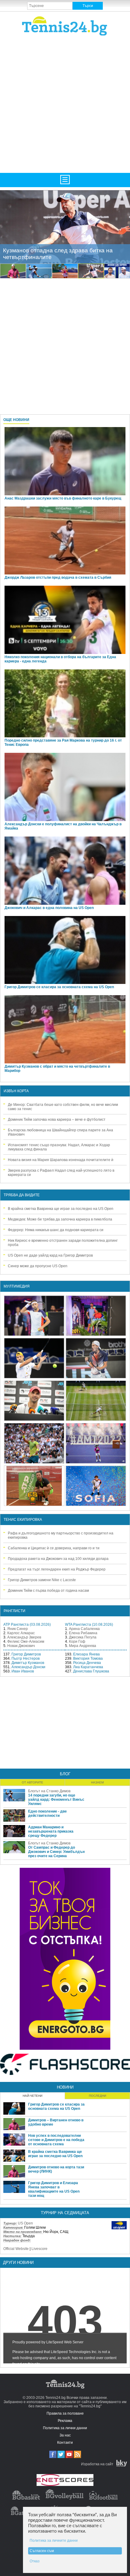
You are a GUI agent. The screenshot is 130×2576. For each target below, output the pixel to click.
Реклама (65, 2421)
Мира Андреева (83, 1646)
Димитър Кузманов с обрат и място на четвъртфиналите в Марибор (57, 1069)
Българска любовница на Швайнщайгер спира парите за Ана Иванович (60, 1132)
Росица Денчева (87, 1663)
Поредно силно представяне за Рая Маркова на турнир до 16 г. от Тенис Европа (63, 742)
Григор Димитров (26, 1654)
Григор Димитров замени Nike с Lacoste (42, 1580)
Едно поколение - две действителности (47, 1813)
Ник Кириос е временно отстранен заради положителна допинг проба (63, 1243)
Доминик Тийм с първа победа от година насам (48, 1591)
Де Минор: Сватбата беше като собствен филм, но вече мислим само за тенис (63, 1107)
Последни (97, 2096)
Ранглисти (15, 1611)
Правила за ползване (65, 2413)
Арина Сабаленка (84, 1629)
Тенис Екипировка (23, 1520)
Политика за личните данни (54, 2541)
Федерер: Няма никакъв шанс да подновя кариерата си (56, 1230)
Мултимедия (17, 1286)
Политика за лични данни (65, 2428)
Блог (65, 1774)
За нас (65, 2435)
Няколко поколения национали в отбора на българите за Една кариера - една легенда (60, 659)
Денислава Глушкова (91, 1671)
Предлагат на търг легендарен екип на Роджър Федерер (57, 1569)
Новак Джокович (21, 1646)
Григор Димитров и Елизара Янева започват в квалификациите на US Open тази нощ (54, 2189)
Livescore (39, 2249)
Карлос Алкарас (21, 1633)
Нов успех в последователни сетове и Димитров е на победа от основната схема (56, 2140)
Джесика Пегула (83, 1637)
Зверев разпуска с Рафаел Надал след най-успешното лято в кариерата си (61, 1173)
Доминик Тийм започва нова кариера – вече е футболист (57, 1120)
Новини (65, 2087)
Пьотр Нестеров (26, 1658)
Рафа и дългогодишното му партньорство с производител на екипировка (61, 1535)
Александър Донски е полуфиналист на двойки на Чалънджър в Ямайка (63, 826)
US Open (25, 2223)
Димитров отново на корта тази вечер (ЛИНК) (56, 2169)
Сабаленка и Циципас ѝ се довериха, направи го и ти (54, 1548)
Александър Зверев (24, 1637)
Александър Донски (28, 1667)
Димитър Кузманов (28, 1663)
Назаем (97, 1782)
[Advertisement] (65, 104)
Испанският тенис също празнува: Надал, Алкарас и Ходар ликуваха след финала (59, 1147)
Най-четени (32, 2096)
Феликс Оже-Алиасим (26, 1642)
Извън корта (16, 1091)
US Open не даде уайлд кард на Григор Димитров (50, 1255)
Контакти (65, 2443)
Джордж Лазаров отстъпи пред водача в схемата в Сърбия (58, 577)
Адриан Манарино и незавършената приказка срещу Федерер (51, 1831)
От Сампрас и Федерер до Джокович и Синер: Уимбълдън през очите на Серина (56, 1852)
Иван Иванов (23, 1671)
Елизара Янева (86, 1654)
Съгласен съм (42, 2551)
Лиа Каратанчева (88, 1667)
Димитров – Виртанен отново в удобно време (56, 2122)
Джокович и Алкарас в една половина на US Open (49, 908)
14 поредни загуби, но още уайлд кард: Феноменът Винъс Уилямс (56, 1800)
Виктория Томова (88, 1658)
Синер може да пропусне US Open (38, 1266)
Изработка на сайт (97, 2464)
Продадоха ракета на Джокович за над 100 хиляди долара (58, 1559)
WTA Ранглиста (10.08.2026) (89, 1625)
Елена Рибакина (83, 1633)
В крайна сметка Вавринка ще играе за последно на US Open (61, 1209)
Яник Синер (18, 1629)
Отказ (35, 2561)
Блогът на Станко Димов (49, 1791)
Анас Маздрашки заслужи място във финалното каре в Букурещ (63, 498)
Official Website (16, 2249)
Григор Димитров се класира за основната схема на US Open (59, 987)
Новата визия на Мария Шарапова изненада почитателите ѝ (61, 1160)
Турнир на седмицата (65, 2213)
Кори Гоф (77, 1642)
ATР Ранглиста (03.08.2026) (27, 1625)
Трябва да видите (22, 1195)
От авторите (32, 1782)
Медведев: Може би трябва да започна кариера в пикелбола (60, 1219)
